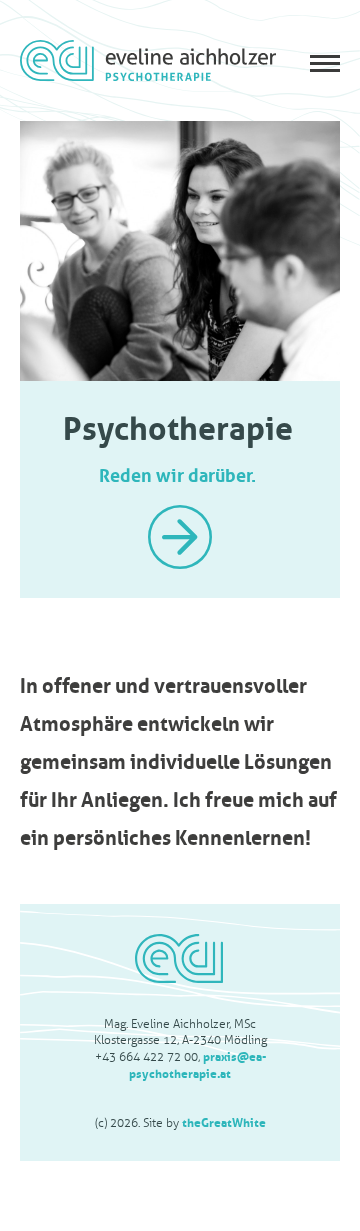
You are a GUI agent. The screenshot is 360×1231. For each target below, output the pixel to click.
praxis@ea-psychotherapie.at (197, 1064)
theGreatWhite (224, 1121)
